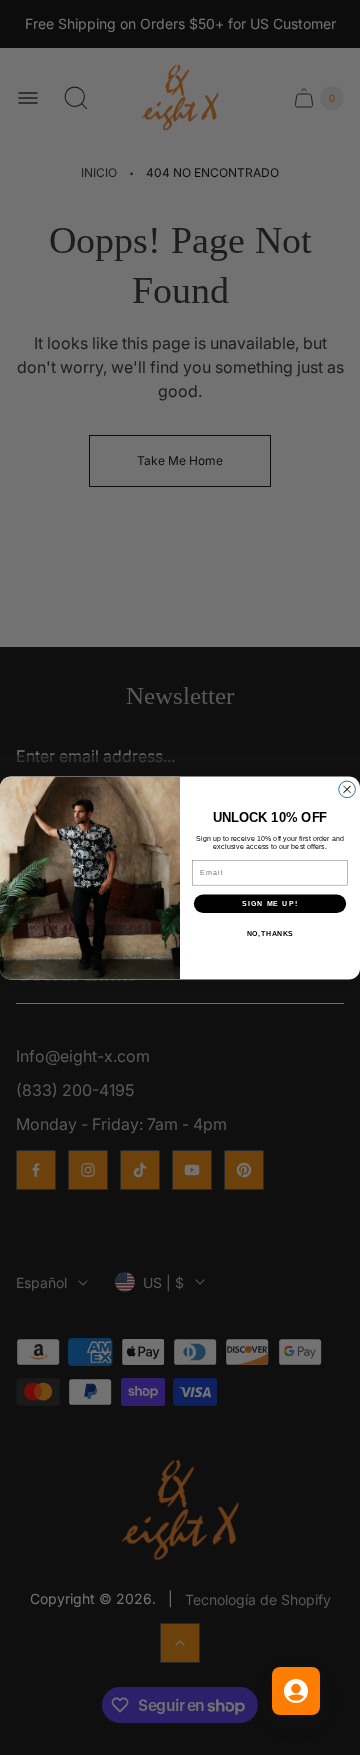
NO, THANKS (270, 933)
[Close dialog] (347, 789)
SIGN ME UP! (270, 903)
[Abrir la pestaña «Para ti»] (296, 1691)
